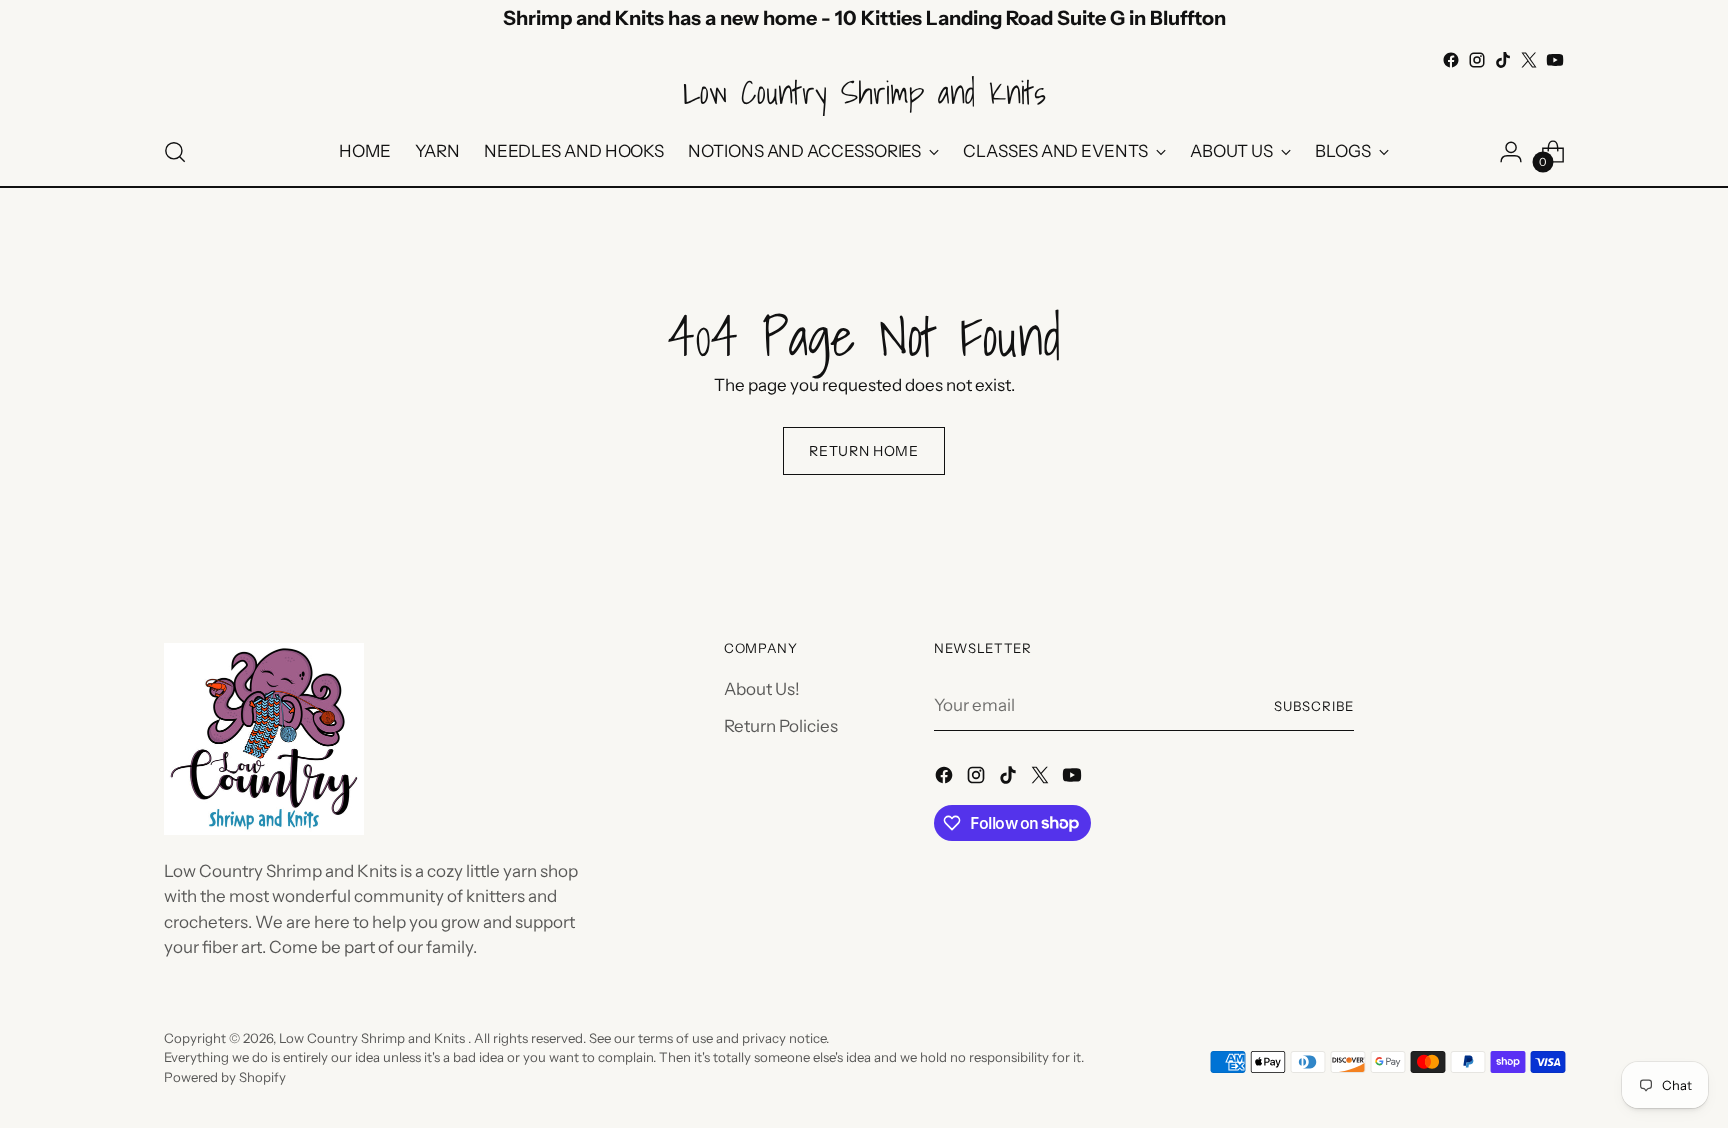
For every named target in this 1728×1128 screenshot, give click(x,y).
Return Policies (781, 726)
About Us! (762, 689)
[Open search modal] (175, 152)
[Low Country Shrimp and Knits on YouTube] (1555, 60)
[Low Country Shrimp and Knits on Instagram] (1477, 60)
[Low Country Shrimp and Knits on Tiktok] (1503, 60)
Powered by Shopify (225, 1077)
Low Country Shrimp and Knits (373, 1038)
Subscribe (1314, 706)
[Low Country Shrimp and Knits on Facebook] (1451, 60)
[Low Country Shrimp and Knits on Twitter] (1529, 60)
